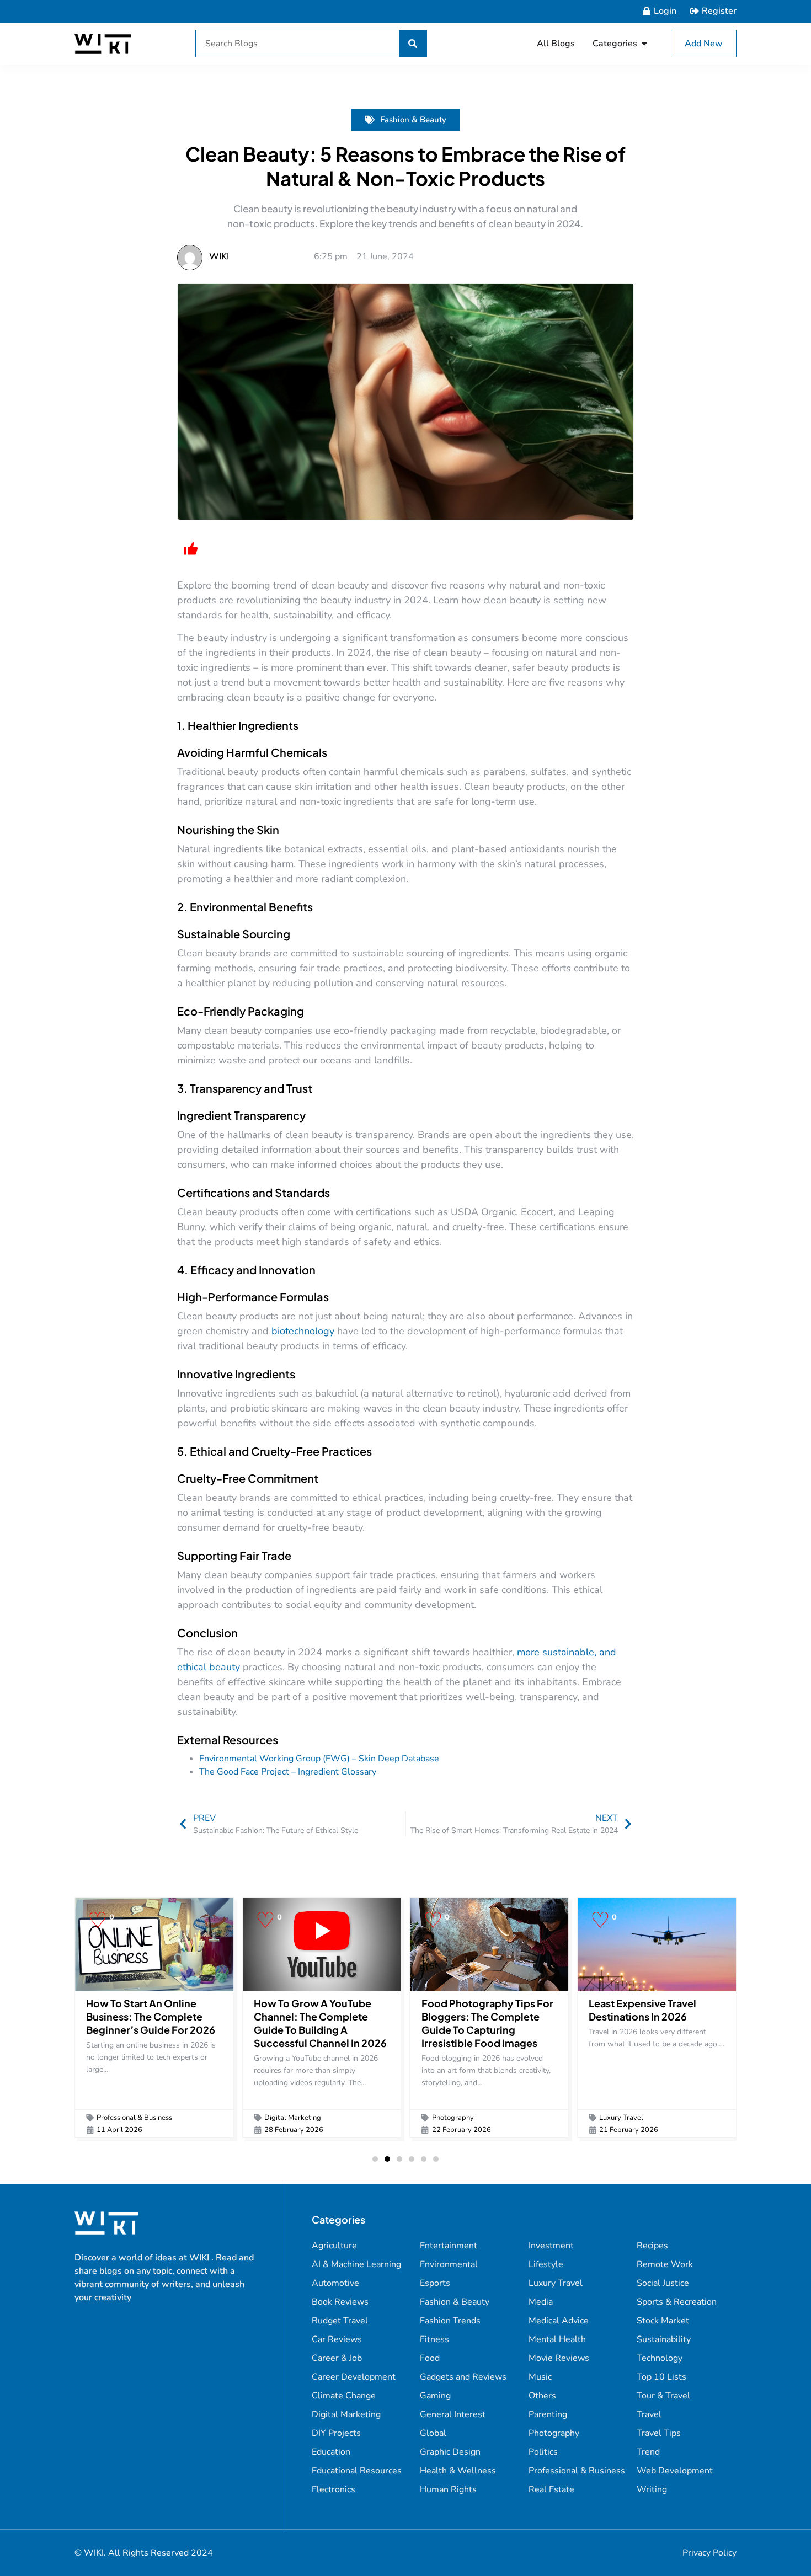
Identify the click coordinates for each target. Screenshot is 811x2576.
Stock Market (663, 2321)
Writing (652, 2489)
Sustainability (664, 2339)
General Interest (453, 2414)
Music (540, 2377)
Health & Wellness (458, 2471)
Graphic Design (450, 2452)
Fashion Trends (450, 2321)
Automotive (335, 2283)
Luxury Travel (621, 2118)
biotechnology (304, 1331)
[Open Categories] (644, 44)
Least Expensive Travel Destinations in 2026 (642, 2010)
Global (433, 2433)
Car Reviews (337, 2339)
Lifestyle (546, 2264)
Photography (453, 2118)
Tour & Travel (663, 2396)
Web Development (675, 2471)
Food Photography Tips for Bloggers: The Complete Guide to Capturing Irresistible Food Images (487, 2023)
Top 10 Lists (661, 2377)
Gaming (435, 2396)
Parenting (548, 2414)
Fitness (434, 2339)
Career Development (354, 2377)
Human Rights (448, 2489)
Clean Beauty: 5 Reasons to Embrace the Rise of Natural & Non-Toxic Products (405, 166)
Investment (551, 2246)
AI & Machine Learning (356, 2264)
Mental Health (557, 2339)
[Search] (413, 44)
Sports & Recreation (677, 2302)
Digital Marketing (293, 2118)
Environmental (449, 2264)
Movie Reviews (559, 2358)
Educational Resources (357, 2471)
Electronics (334, 2489)
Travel (649, 2414)
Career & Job (337, 2358)
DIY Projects (336, 2433)
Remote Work (665, 2264)
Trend (648, 2452)
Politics (543, 2452)
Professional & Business (134, 2118)
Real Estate (551, 2489)
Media (541, 2302)
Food (430, 2358)
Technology (660, 2358)
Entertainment (449, 2246)
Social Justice (663, 2283)
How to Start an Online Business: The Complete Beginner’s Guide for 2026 (151, 2016)
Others (542, 2396)
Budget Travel (340, 2321)
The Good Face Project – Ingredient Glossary (288, 1772)
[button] (375, 2159)
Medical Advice (559, 2321)
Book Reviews (340, 2302)
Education (331, 2452)
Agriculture (334, 2246)
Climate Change (344, 2396)
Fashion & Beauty (413, 120)
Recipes (652, 2246)
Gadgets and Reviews (463, 2377)
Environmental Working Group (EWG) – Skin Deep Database (319, 1759)
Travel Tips (659, 2433)
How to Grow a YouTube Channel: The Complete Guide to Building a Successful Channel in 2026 (320, 2023)
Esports (435, 2283)
